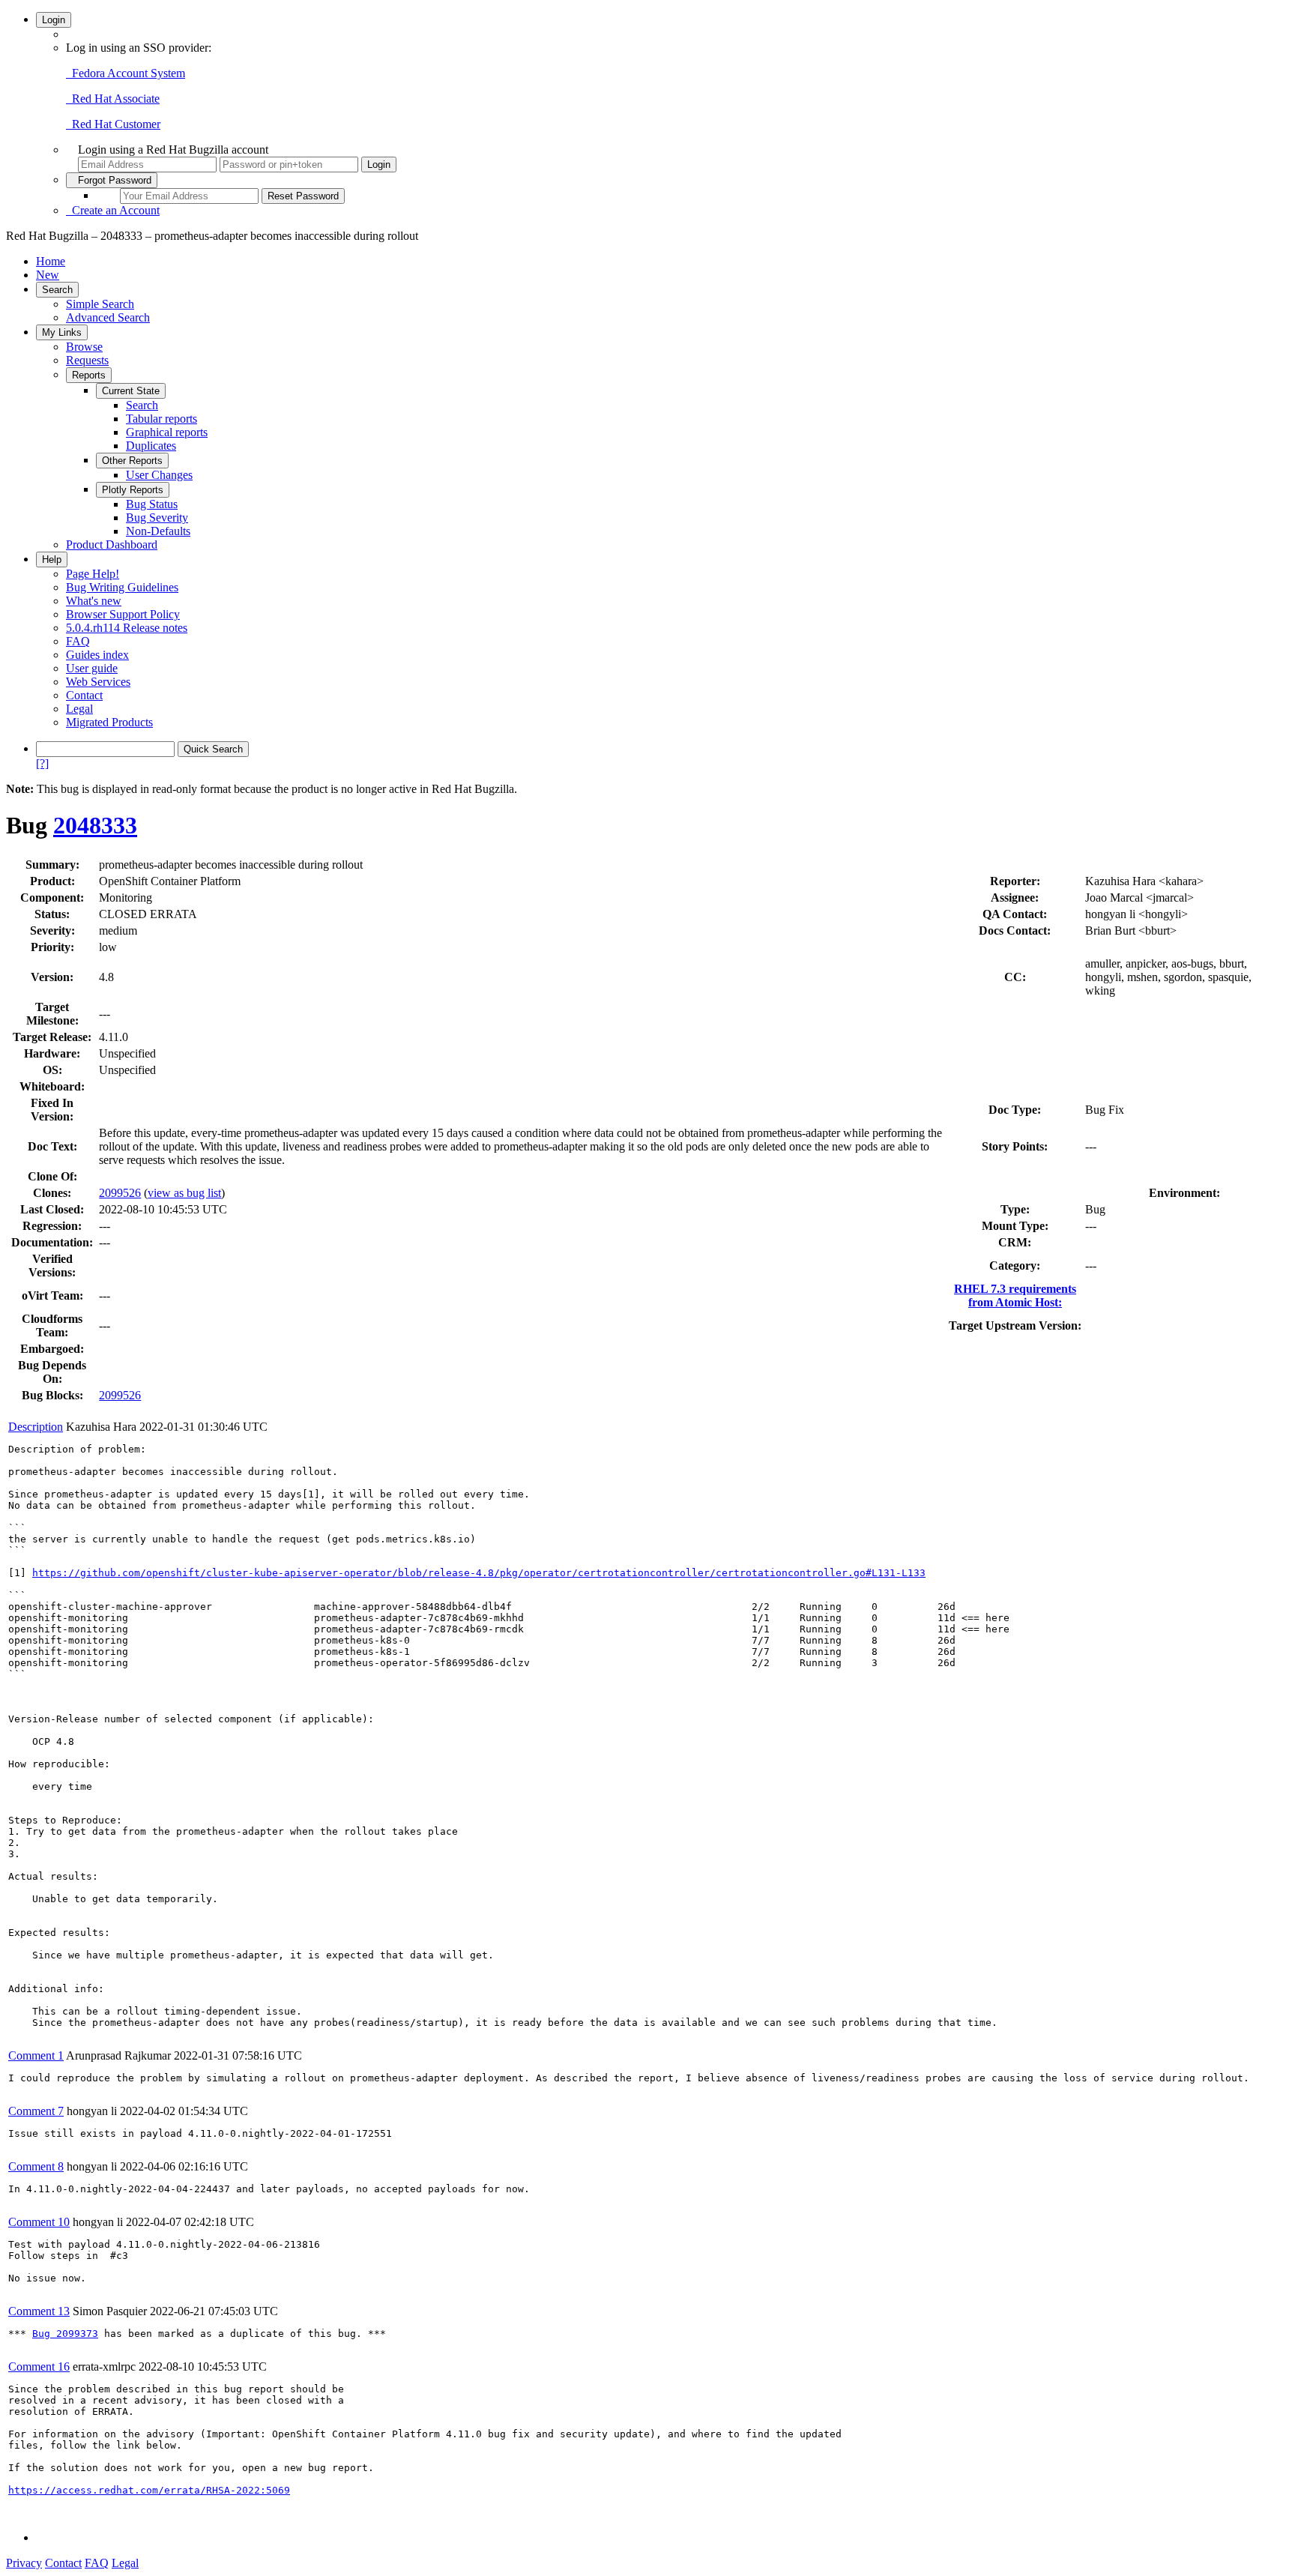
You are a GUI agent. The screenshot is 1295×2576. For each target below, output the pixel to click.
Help (52, 559)
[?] (42, 763)
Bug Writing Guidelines (122, 587)
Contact (84, 695)
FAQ (78, 641)
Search (57, 290)
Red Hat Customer (113, 124)
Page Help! (93, 574)
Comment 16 (39, 2367)
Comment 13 (39, 2311)
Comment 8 (36, 2166)
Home (51, 261)
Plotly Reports (133, 490)
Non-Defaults (158, 531)
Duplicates (151, 446)
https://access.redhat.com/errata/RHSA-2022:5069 (149, 2490)
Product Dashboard (112, 545)
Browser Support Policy (123, 614)
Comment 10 (39, 2222)
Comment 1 (36, 2055)
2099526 (120, 1193)
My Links (62, 332)
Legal (79, 709)
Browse (84, 347)
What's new (94, 601)
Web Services (98, 682)
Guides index (97, 655)
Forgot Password (112, 180)
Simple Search (100, 304)
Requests (87, 360)
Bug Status (152, 504)
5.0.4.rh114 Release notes (127, 628)
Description (36, 1427)
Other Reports (132, 461)
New (48, 275)
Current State (131, 391)
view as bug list (184, 1193)
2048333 (95, 825)
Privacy (24, 2563)
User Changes (159, 475)
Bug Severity (157, 518)
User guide (92, 668)
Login (54, 20)
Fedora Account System (126, 73)
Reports (89, 375)
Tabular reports (162, 419)
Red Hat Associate (113, 99)
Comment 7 (36, 2111)
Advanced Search (108, 317)
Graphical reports (167, 432)
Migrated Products (109, 722)
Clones (50, 1193)
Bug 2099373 (65, 2334)
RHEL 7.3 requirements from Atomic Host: (1015, 1295)
